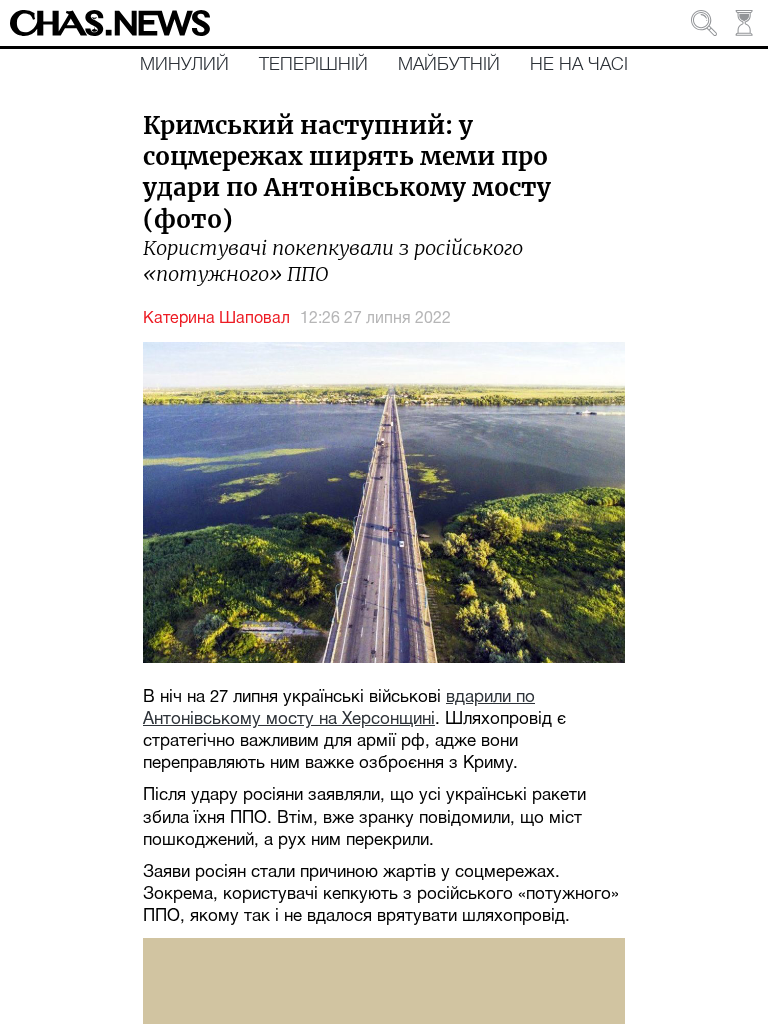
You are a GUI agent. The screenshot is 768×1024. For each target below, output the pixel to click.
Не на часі (579, 65)
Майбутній (449, 65)
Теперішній (313, 65)
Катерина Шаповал (216, 319)
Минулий (184, 65)
